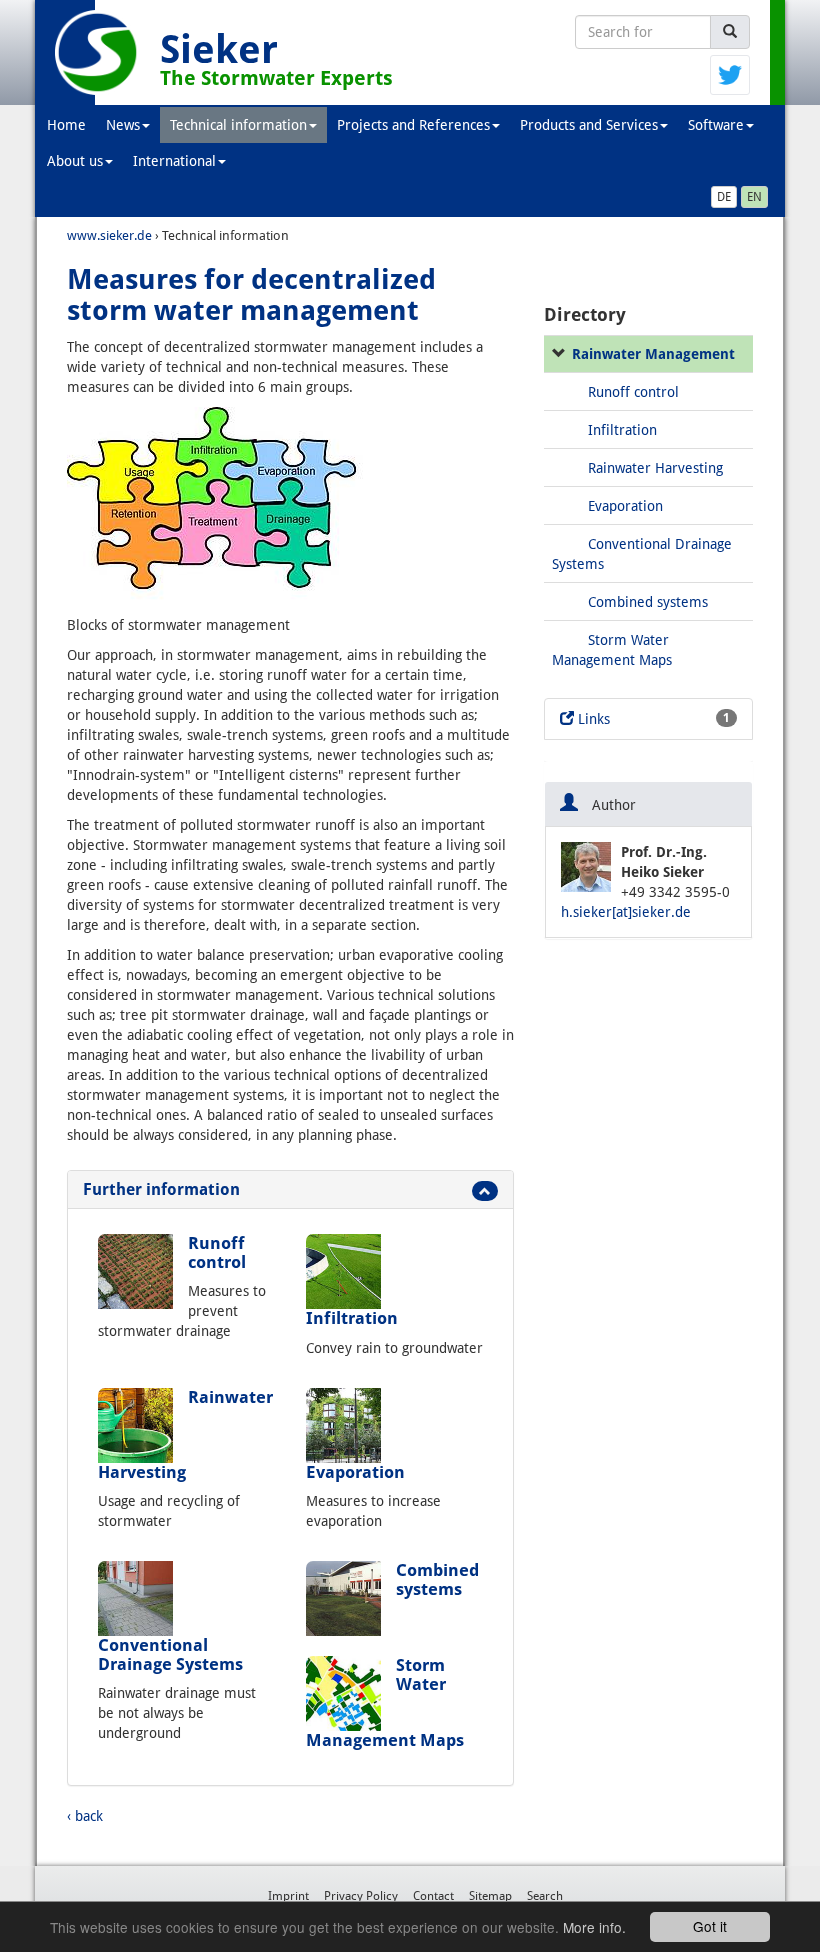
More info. (594, 1927)
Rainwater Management (653, 354)
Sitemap (490, 1896)
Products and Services (589, 125)
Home (66, 125)
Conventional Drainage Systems (170, 1654)
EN (754, 197)
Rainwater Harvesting (655, 468)
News (123, 125)
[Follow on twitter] (730, 74)
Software (716, 125)
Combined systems (437, 1579)
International (174, 161)
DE (724, 197)
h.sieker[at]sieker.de (626, 912)
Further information (161, 1189)
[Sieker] (97, 52)
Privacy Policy (361, 1896)
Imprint (288, 1896)
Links (652, 719)
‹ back (85, 1816)
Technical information (238, 125)
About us (75, 161)
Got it (710, 1926)
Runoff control (217, 1252)
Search (545, 1896)
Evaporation (355, 1472)
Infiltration (352, 1318)
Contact (433, 1896)
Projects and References (413, 125)
